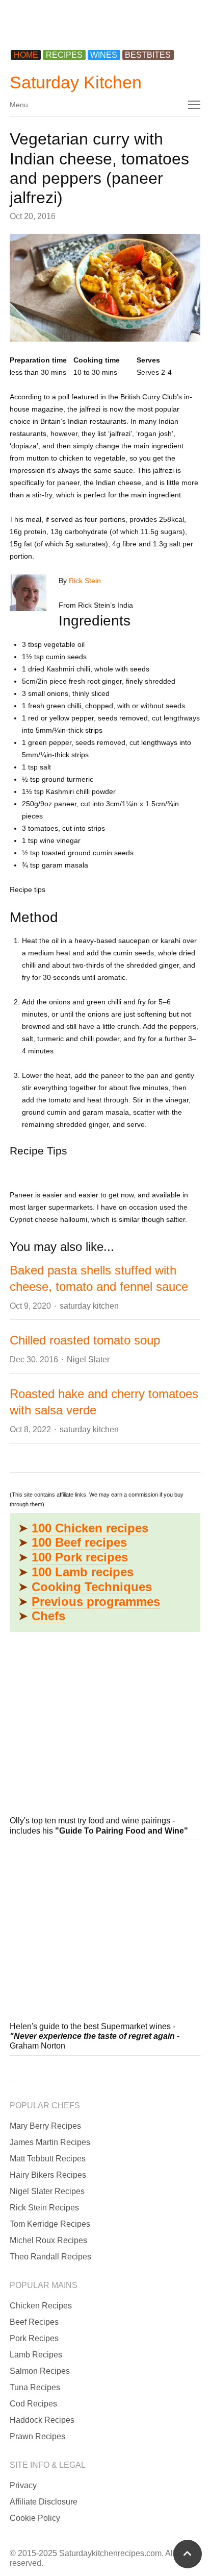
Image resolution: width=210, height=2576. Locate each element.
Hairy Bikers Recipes (48, 2175)
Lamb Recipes (36, 2355)
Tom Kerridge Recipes (50, 2224)
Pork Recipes (34, 2338)
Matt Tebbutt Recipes (48, 2159)
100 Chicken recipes (90, 1528)
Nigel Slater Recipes (47, 2191)
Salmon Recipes (40, 2371)
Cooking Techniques (92, 1587)
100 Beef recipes (79, 1542)
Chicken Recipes (41, 2306)
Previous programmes (96, 1602)
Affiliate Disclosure (44, 2502)
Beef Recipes (34, 2322)
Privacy (23, 2485)
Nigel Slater (88, 1359)
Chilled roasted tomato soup (85, 1340)
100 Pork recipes (80, 1557)
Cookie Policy (35, 2518)
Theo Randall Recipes (50, 2257)
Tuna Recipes (35, 2387)
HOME (26, 55)
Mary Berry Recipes (45, 2126)
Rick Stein (85, 581)
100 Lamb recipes (83, 1572)
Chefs (48, 1616)
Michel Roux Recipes (48, 2240)
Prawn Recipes (37, 2436)
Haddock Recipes (42, 2420)
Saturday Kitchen (76, 82)
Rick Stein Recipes (44, 2208)
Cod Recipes (33, 2404)
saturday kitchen (89, 1306)
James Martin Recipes (50, 2142)
